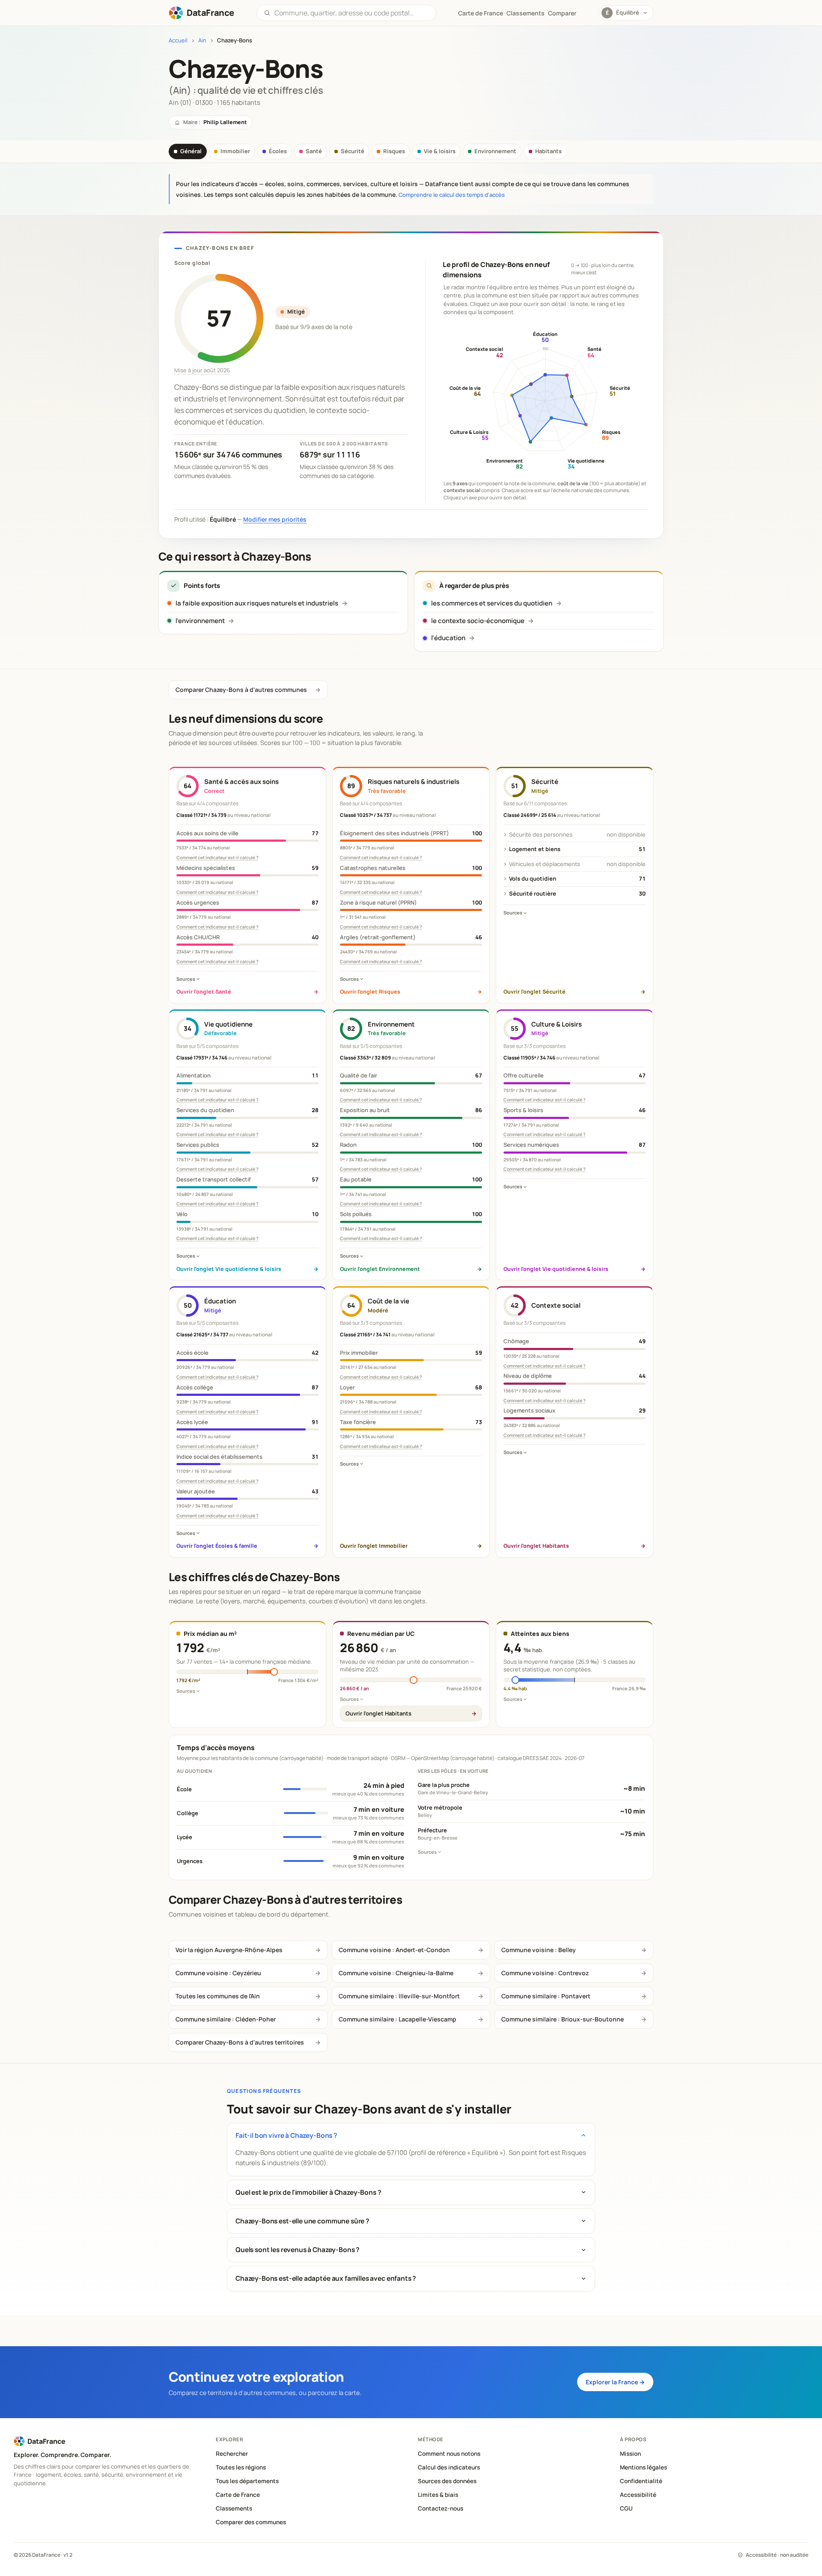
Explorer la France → (615, 2382)
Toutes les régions (241, 2467)
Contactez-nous (441, 2508)
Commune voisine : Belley (539, 1950)
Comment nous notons (449, 2454)
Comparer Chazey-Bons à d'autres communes (241, 690)
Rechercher (232, 2454)
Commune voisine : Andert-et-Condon (394, 1950)
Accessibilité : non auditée (777, 2555)
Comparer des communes (251, 2522)
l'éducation (448, 638)
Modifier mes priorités (275, 519)
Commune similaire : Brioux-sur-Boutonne (563, 2019)
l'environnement (200, 621)
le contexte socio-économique (478, 621)
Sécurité (353, 151)
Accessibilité (638, 2495)
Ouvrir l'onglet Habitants (378, 1713)
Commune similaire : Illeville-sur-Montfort (399, 1996)
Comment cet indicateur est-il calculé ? (217, 858)
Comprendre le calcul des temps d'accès (452, 195)
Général (191, 151)
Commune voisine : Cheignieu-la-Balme (396, 1973)
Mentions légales (643, 2467)
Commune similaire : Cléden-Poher (226, 2019)
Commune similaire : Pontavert (546, 1996)
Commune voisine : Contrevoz (545, 1973)
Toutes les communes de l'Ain (218, 1996)
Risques (394, 151)
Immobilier (235, 151)
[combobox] (352, 13)
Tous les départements (247, 2481)
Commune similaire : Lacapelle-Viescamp (398, 2019)
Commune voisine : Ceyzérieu (218, 1973)
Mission (630, 2454)
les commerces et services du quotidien (492, 603)
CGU (626, 2508)
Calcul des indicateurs (449, 2467)
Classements (526, 13)
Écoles (278, 151)
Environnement (495, 151)
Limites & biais (438, 2495)
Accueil (178, 40)
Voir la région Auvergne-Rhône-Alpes (229, 1950)
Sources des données (447, 2481)
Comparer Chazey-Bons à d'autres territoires (240, 2042)
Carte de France (238, 2495)
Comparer (562, 13)
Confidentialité (641, 2481)
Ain (202, 40)
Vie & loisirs (440, 151)
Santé (314, 151)
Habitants (548, 151)
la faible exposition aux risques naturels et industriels (257, 603)
